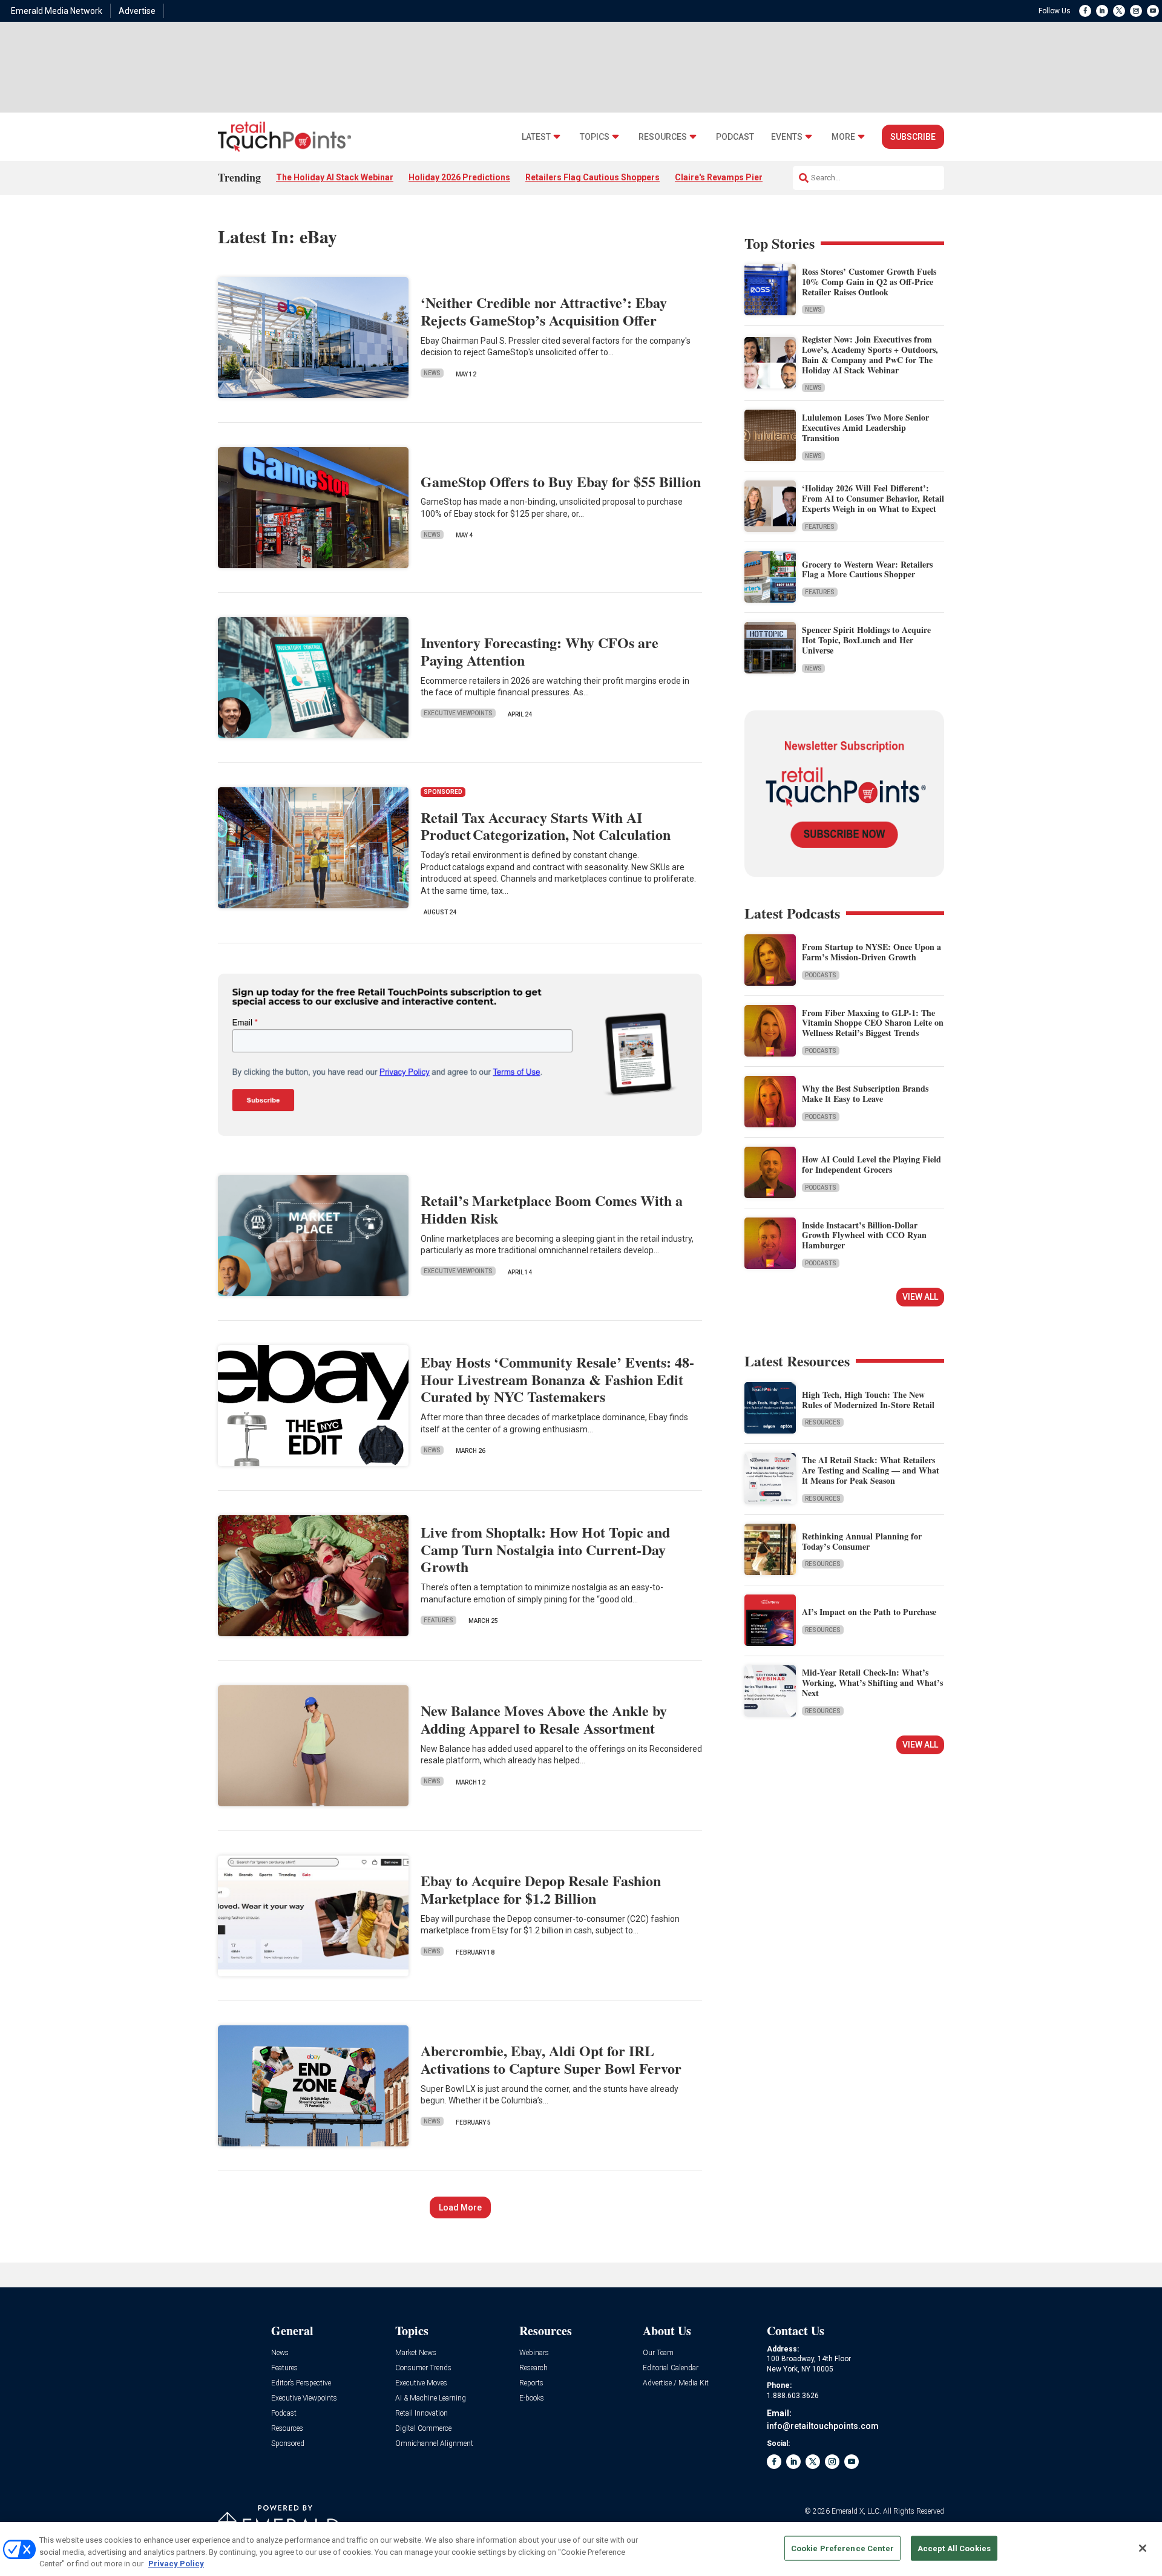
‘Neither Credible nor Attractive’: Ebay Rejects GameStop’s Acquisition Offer (544, 311)
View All (920, 1297)
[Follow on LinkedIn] (1102, 11)
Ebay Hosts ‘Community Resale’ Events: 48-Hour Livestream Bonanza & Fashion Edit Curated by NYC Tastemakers (557, 1379)
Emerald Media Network (57, 11)
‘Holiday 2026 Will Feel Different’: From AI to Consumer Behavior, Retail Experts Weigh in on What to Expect (873, 498)
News (432, 373)
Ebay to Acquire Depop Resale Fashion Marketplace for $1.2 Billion (541, 1889)
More (843, 137)
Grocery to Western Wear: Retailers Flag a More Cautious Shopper (867, 569)
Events (787, 137)
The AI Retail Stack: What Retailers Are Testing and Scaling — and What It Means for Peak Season (871, 1470)
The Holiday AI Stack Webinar (335, 177)
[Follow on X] (1119, 11)
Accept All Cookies (954, 2548)
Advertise (137, 11)
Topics (595, 137)
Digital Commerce (423, 2429)
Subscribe (913, 137)
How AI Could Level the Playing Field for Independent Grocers (871, 1164)
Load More (460, 2207)
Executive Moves (421, 2383)
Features (438, 1620)
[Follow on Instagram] (1136, 11)
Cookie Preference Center (842, 2548)
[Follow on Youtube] (1153, 11)
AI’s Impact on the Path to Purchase (869, 1612)
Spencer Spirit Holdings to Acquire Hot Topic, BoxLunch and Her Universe (866, 640)
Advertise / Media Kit (676, 2383)
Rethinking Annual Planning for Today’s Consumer (862, 1541)
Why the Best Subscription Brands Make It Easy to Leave (865, 1093)
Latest (536, 137)
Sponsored (288, 2444)
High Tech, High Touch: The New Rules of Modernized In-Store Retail (868, 1400)
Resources (663, 137)
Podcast (735, 137)
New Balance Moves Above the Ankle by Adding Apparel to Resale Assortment (544, 1719)
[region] (581, 2549)
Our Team (658, 2353)
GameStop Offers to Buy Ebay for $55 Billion (561, 481)
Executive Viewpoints (458, 713)
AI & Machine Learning (431, 2398)
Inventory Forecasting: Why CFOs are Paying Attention (540, 651)
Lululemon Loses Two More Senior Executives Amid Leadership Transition (865, 428)
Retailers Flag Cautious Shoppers (592, 177)
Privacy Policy (176, 2564)
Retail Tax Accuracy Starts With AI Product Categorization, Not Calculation (546, 826)
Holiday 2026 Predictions (459, 177)
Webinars (534, 2353)
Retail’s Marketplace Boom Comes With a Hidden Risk (552, 1209)
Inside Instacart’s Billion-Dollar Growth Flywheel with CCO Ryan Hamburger (864, 1235)
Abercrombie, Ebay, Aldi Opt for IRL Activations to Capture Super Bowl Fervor (551, 2059)
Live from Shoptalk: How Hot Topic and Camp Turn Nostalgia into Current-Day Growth (545, 1549)
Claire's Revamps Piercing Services (746, 177)
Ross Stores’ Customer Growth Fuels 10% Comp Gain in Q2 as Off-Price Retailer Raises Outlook (869, 282)
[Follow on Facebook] (1085, 11)
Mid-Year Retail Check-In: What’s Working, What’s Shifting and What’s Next (872, 1683)
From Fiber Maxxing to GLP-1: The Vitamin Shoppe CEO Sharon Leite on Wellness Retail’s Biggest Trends (873, 1023)
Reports (531, 2383)
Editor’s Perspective (301, 2383)
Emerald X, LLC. (856, 2511)
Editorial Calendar (671, 2368)
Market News (416, 2353)
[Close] (1143, 2548)
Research (533, 2368)
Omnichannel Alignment (434, 2444)
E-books (532, 2398)
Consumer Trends (423, 2368)
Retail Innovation (422, 2414)
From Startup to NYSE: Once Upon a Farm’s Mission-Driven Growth (871, 952)
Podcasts (821, 975)
